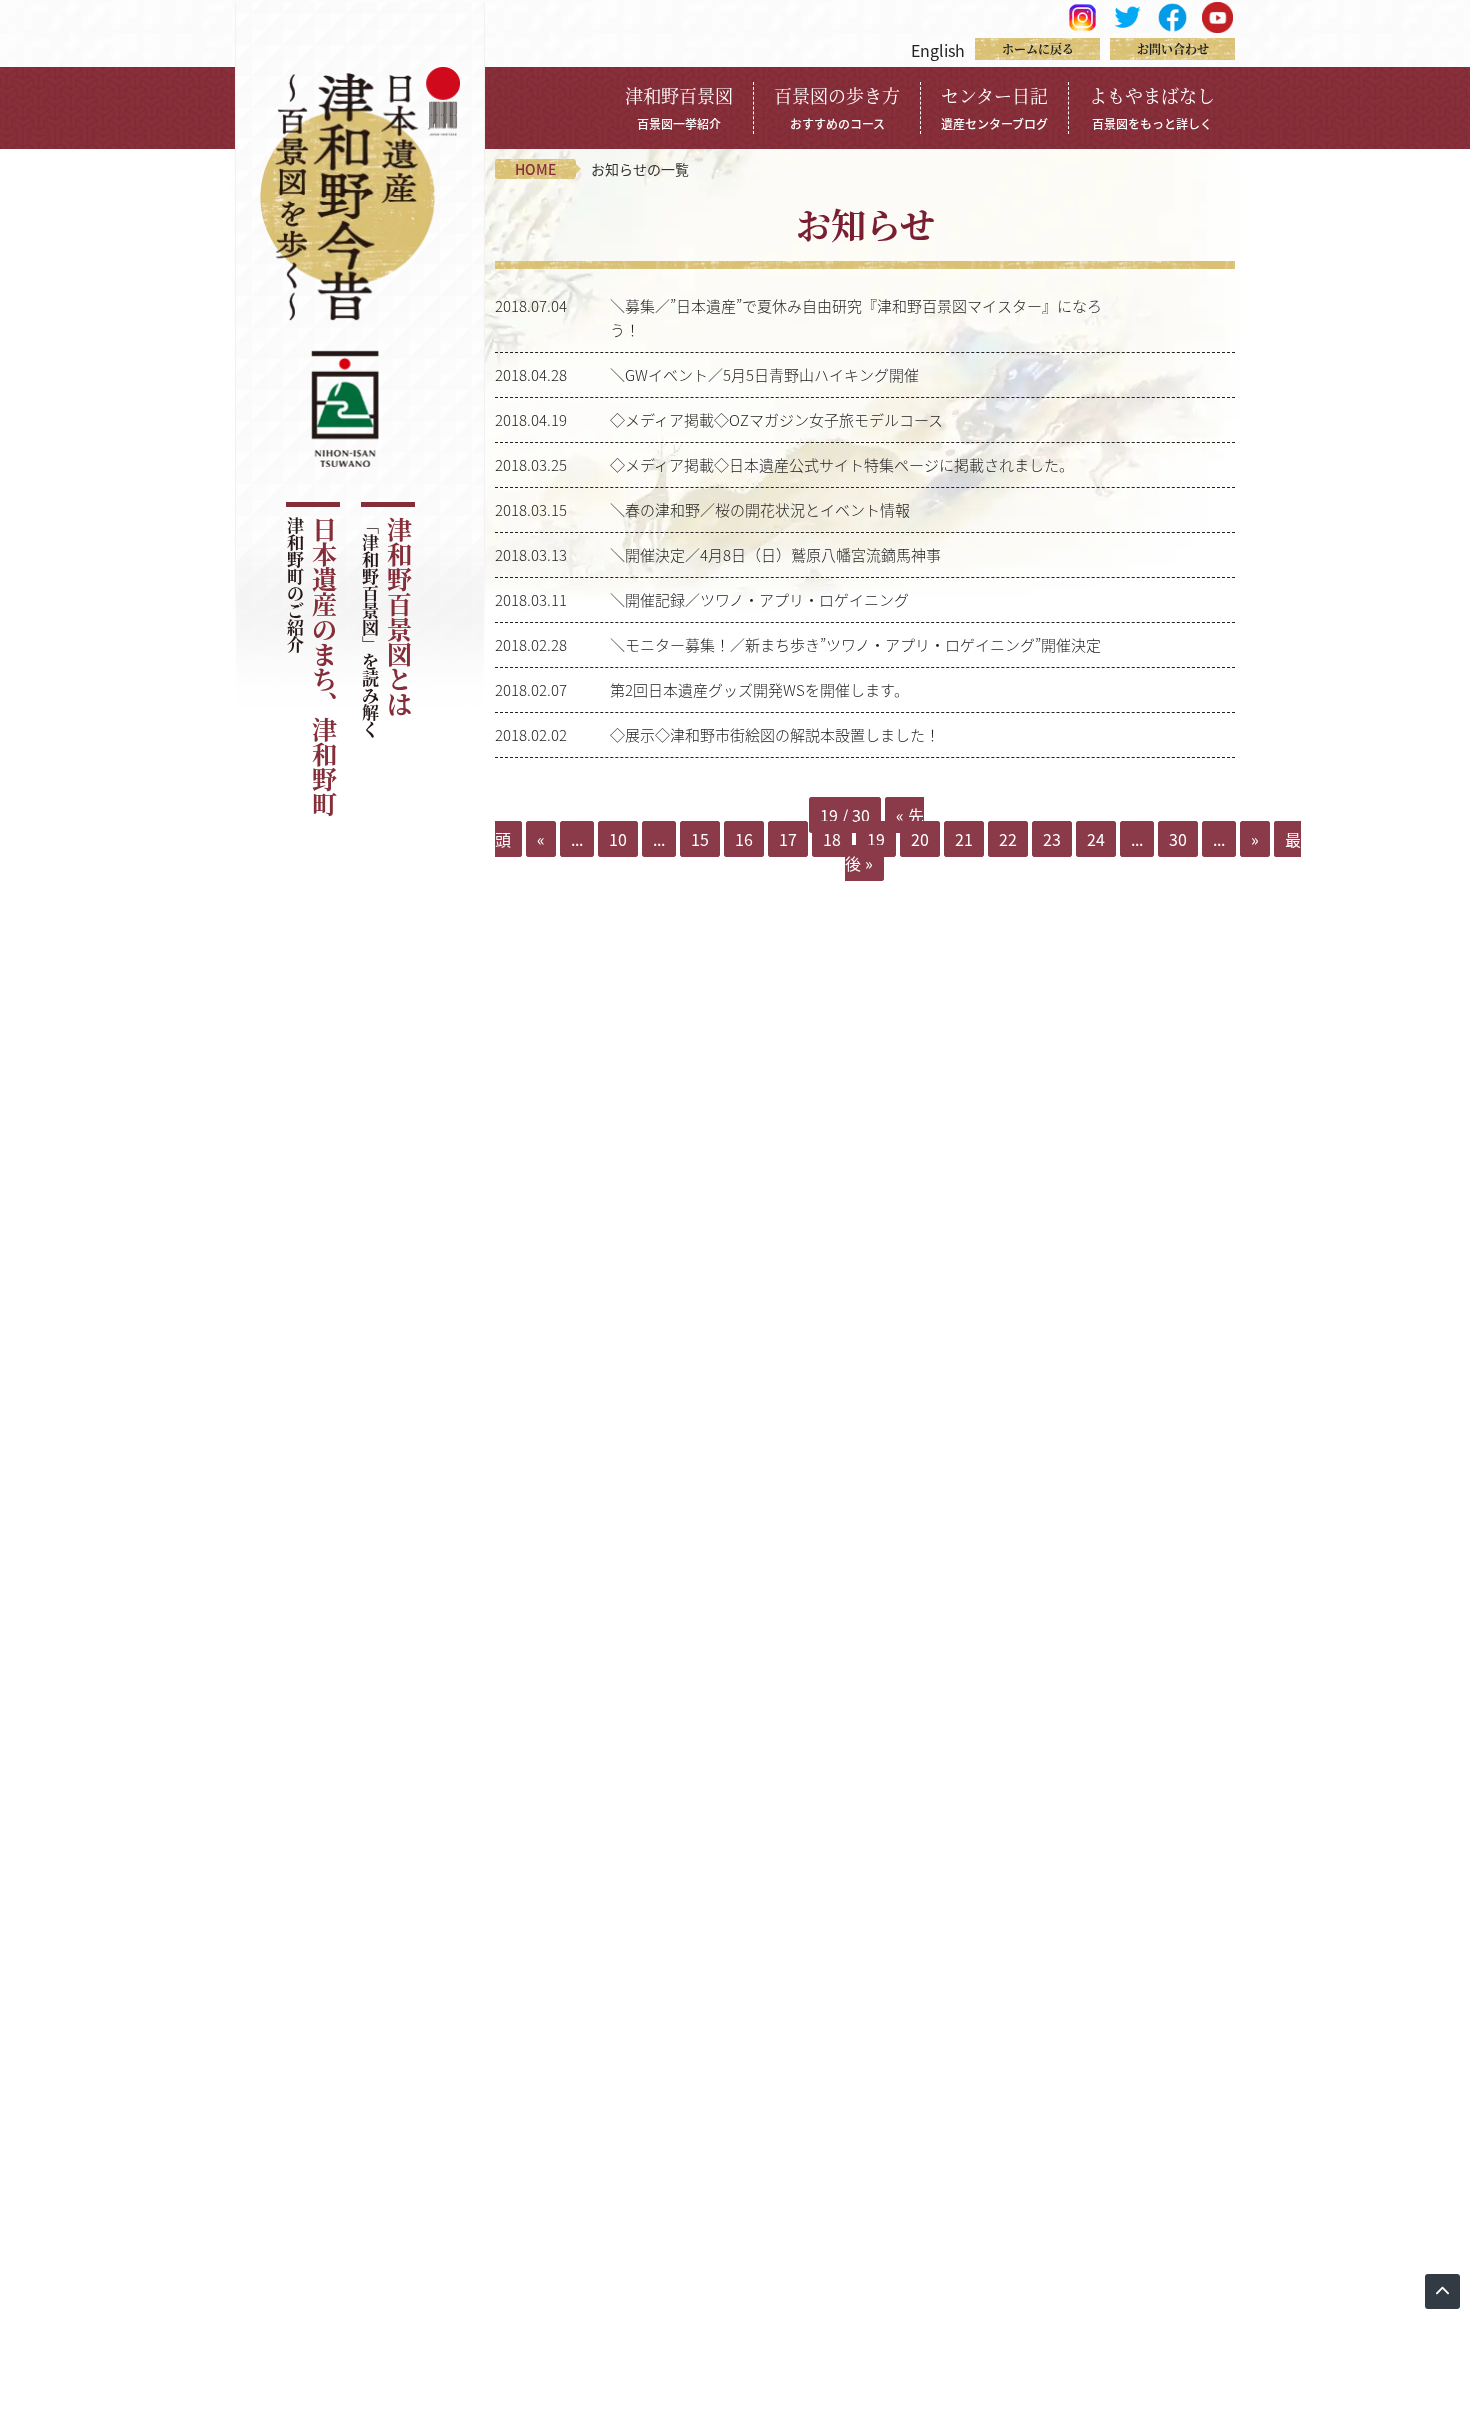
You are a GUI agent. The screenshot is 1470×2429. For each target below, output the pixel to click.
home (535, 169)
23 (1052, 839)
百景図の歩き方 (837, 107)
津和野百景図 (679, 107)
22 (1008, 839)
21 (964, 839)
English (938, 50)
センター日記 (994, 107)
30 (1178, 839)
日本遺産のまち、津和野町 (311, 667)
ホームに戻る (1038, 48)
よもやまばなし (1152, 107)
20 (920, 839)
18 (832, 839)
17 (788, 839)
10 (618, 839)
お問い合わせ (1173, 48)
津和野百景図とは (386, 627)
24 (1096, 839)
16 (744, 839)
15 (700, 839)
